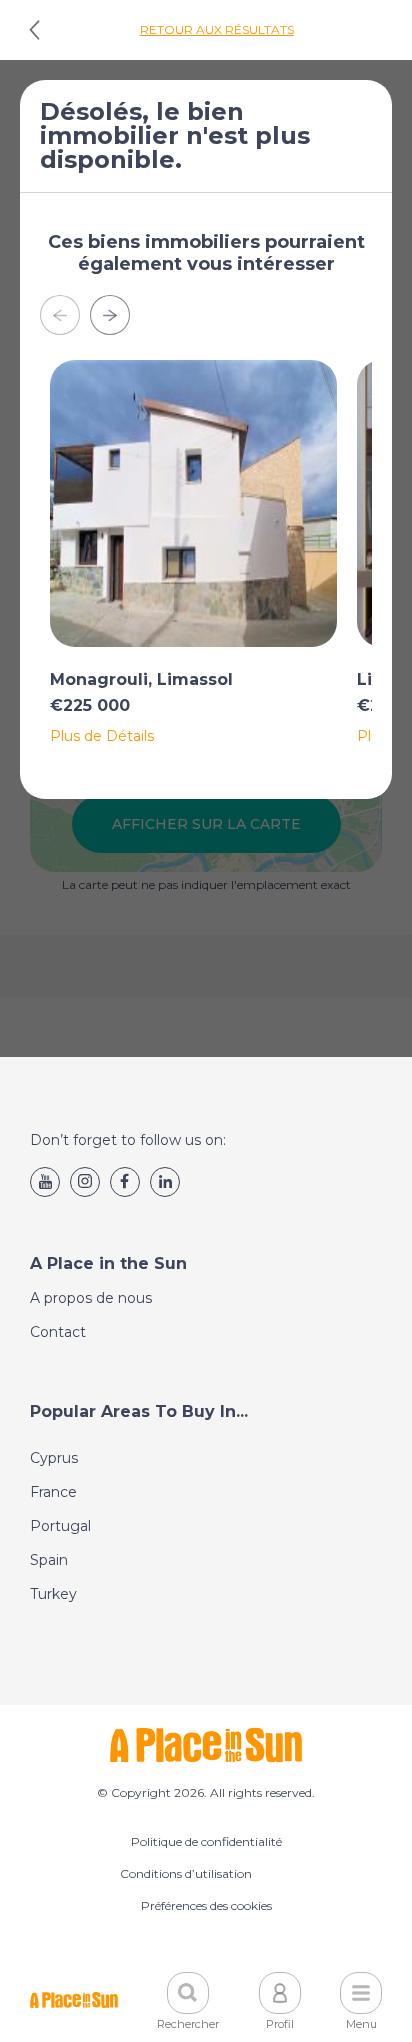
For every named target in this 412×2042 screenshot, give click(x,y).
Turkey (53, 1594)
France (53, 1492)
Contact (58, 1332)
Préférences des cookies (206, 1905)
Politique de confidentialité (206, 1841)
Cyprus (54, 1458)
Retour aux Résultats (217, 29)
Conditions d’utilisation (186, 1873)
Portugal (60, 1526)
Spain (49, 1560)
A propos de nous (91, 1298)
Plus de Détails (102, 736)
